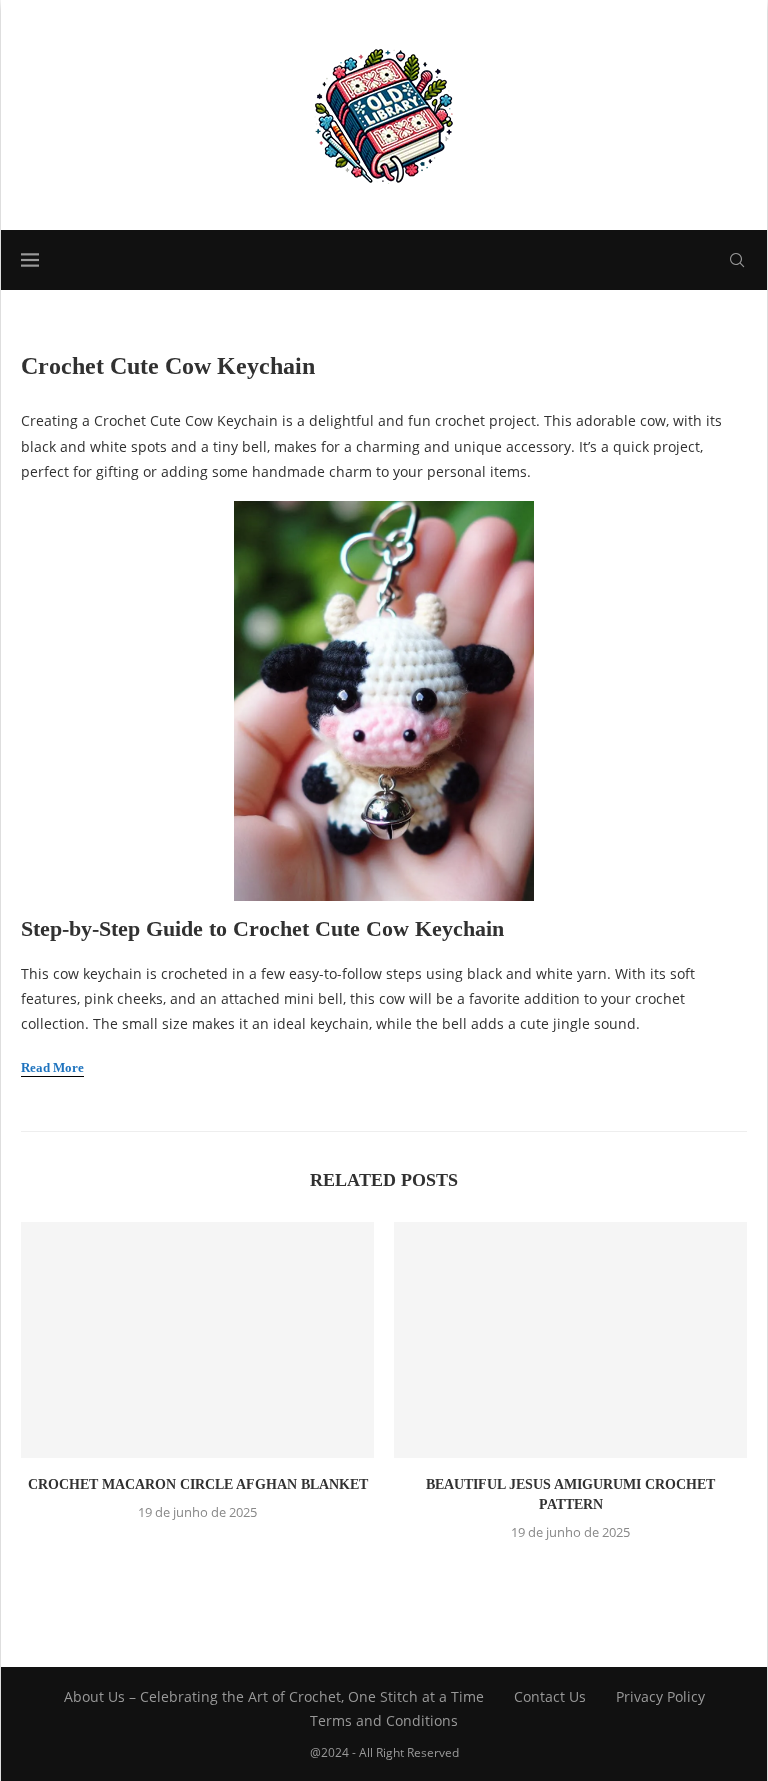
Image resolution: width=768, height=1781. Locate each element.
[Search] (737, 260)
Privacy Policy (660, 1696)
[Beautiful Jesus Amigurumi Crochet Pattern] (570, 1339)
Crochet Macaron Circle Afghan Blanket (198, 1484)
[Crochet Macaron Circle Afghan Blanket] (197, 1339)
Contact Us (550, 1696)
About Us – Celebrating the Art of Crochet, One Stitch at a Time (274, 1696)
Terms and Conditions (384, 1720)
